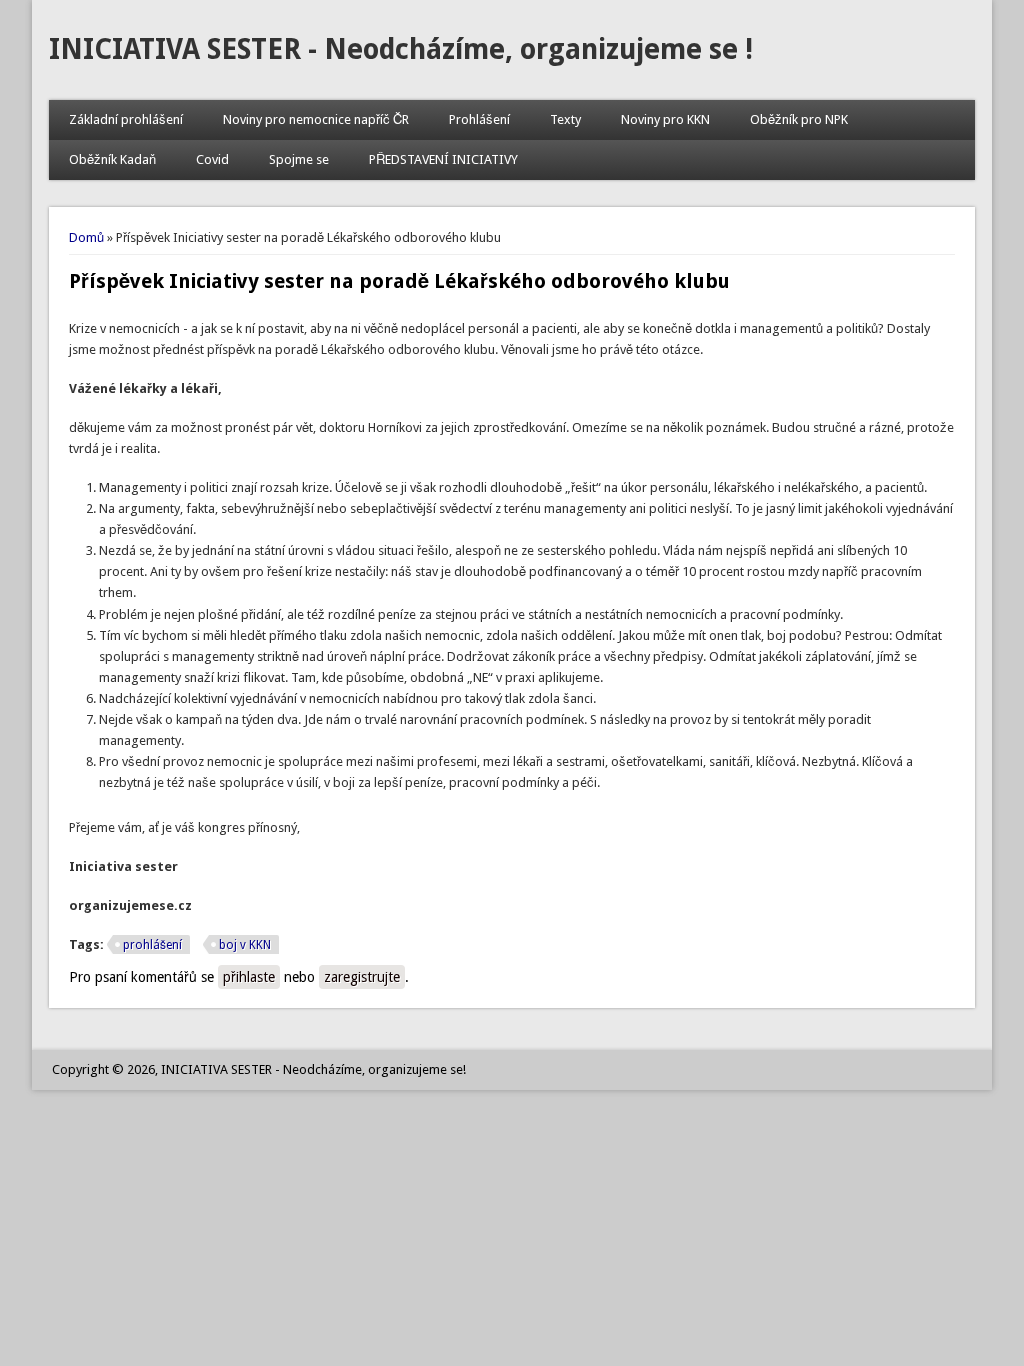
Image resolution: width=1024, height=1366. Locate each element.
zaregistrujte (362, 977)
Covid (212, 159)
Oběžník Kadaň (112, 159)
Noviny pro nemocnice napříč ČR (316, 119)
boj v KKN (245, 945)
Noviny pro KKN (665, 119)
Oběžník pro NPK (799, 119)
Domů (86, 237)
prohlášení (152, 945)
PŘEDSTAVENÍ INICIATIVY (443, 159)
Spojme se (299, 159)
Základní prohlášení (126, 119)
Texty (565, 119)
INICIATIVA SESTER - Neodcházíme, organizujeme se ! (401, 49)
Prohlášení (479, 119)
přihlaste (249, 977)
